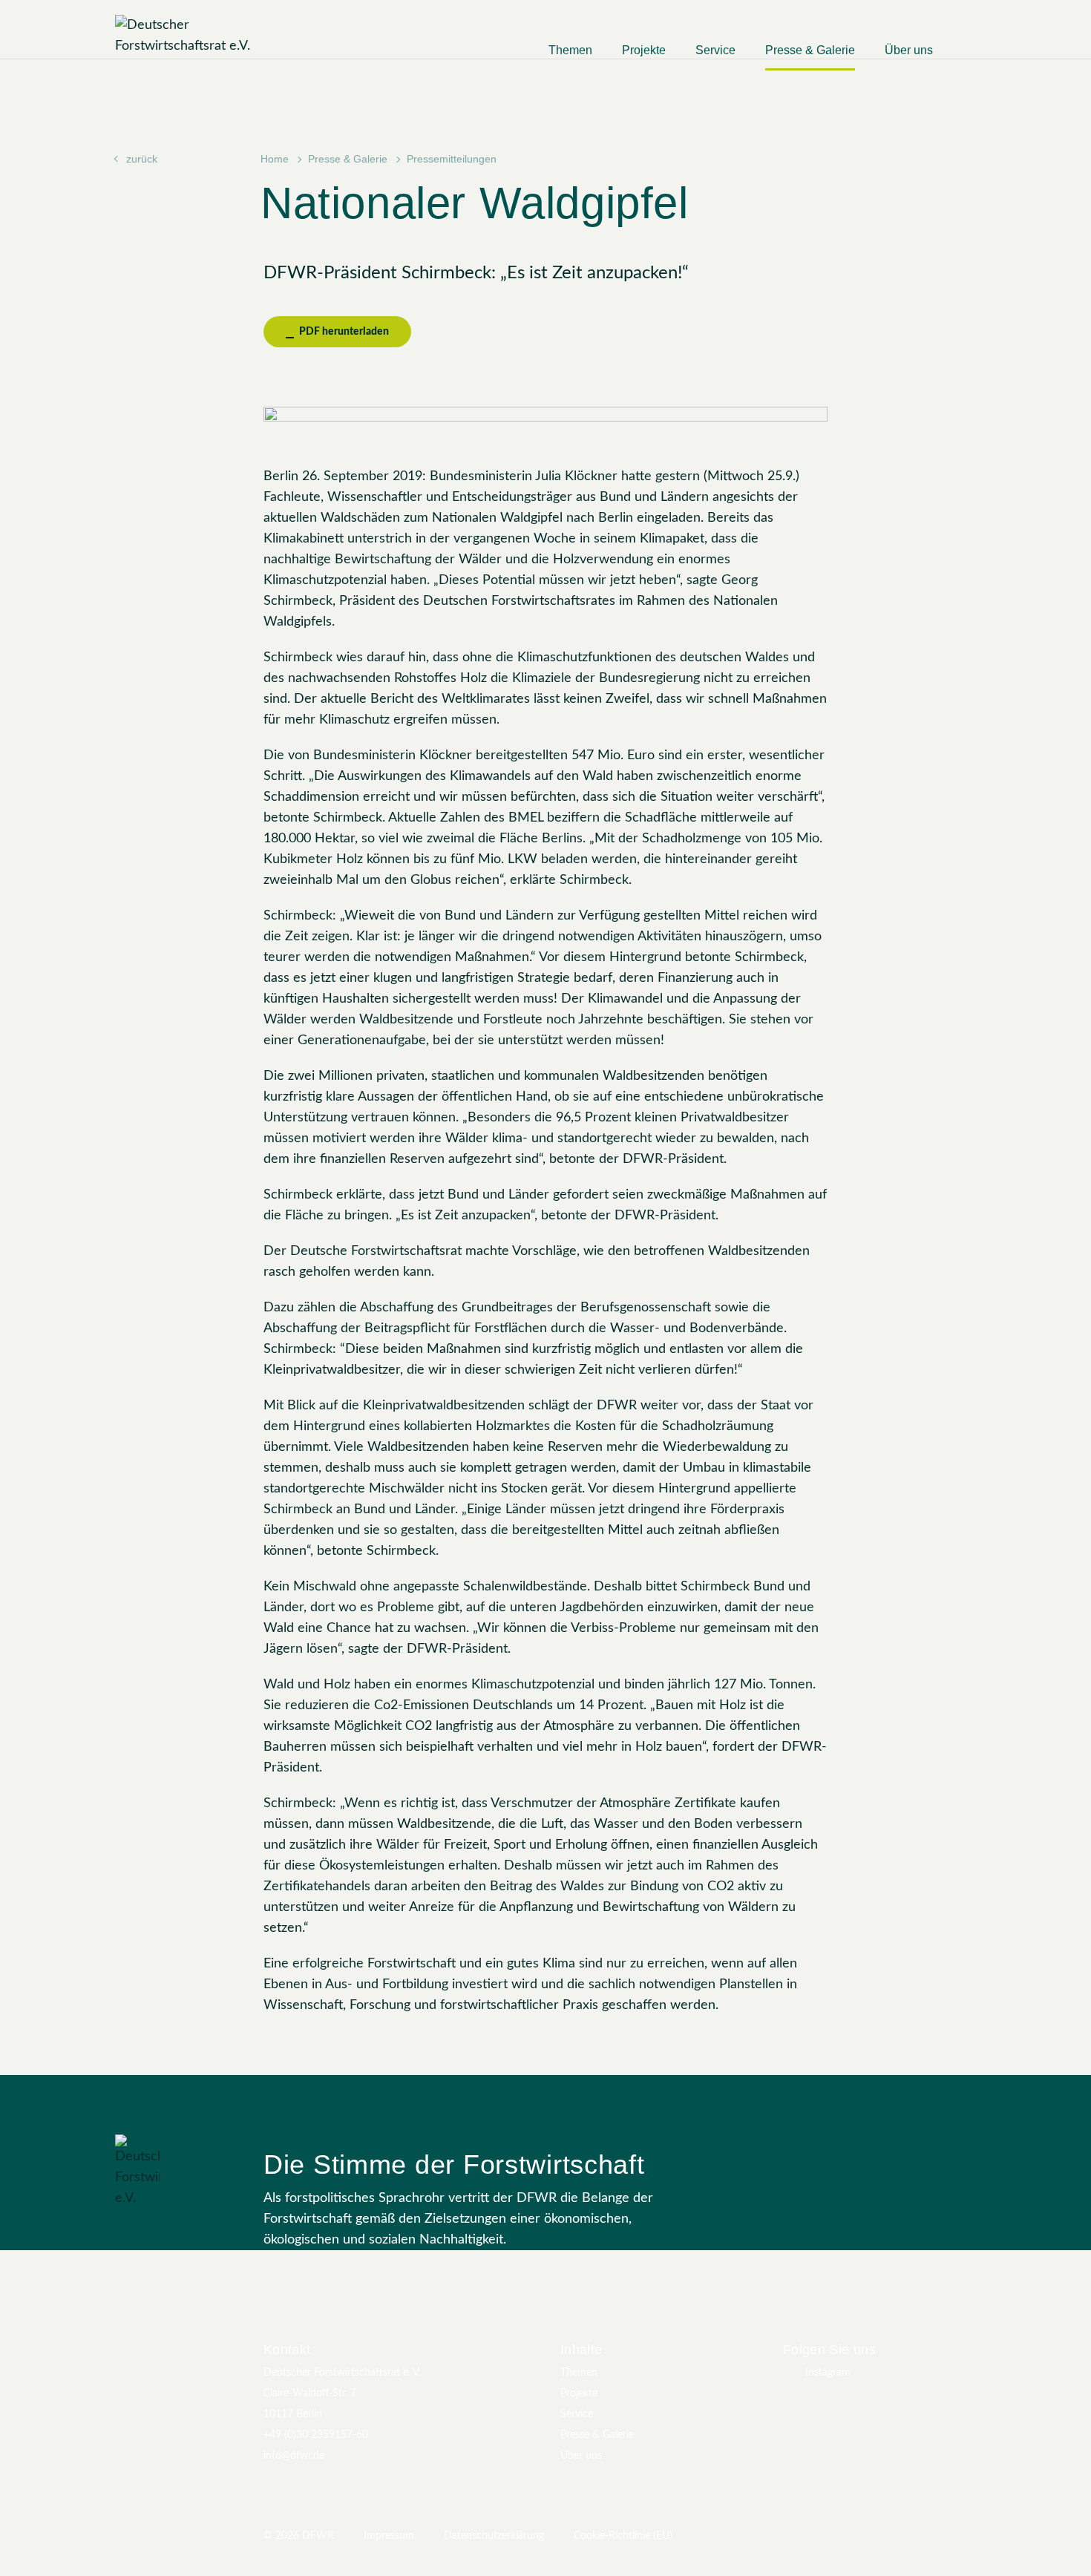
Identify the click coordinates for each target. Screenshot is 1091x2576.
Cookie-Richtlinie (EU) (623, 2536)
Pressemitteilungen (452, 159)
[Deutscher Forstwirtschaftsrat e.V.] (208, 36)
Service (715, 50)
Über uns (909, 50)
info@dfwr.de (294, 2456)
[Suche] (969, 56)
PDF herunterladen (343, 332)
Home (275, 159)
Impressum (389, 2536)
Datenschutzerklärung (494, 2536)
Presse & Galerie (810, 50)
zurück (142, 159)
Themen (570, 50)
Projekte (644, 50)
